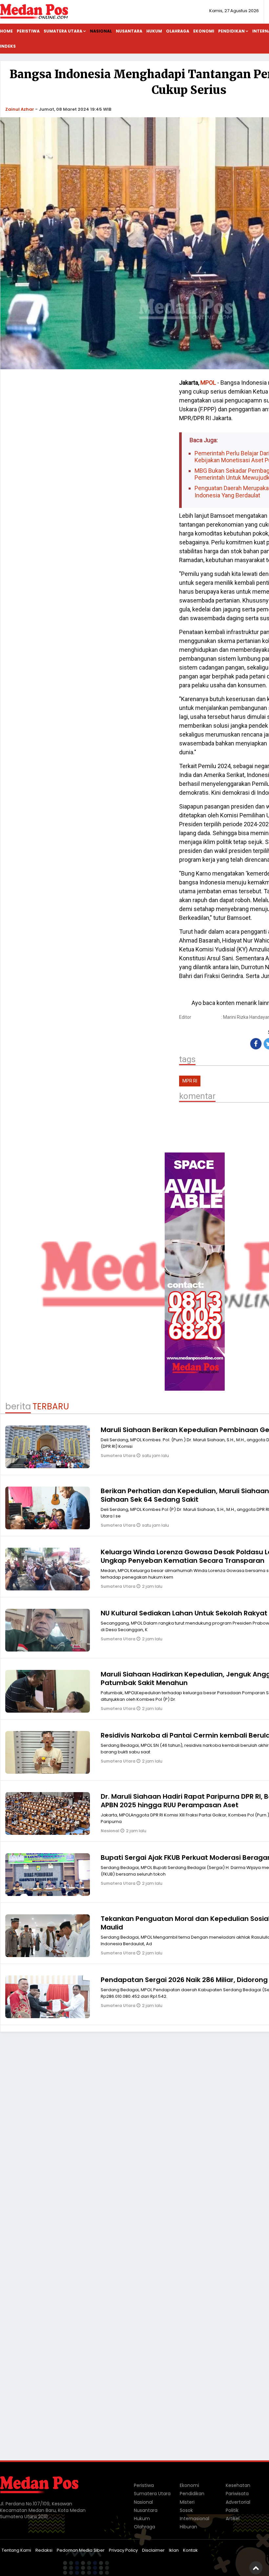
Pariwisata (237, 2494)
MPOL (208, 383)
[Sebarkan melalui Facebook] (256, 1044)
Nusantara (129, 31)
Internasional (195, 2519)
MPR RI (190, 1081)
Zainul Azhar (20, 109)
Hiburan (188, 2527)
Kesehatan (238, 2485)
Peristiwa (28, 31)
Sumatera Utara (63, 31)
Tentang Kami (16, 2550)
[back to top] (256, 2568)
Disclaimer (153, 2550)
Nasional (101, 31)
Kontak (190, 2550)
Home (6, 31)
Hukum (154, 31)
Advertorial (238, 2502)
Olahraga (178, 31)
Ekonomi (204, 31)
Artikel (233, 2519)
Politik (232, 2510)
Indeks (8, 46)
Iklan (174, 2550)
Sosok (186, 2510)
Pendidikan (231, 31)
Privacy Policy (123, 2550)
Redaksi (44, 2550)
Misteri (187, 2502)
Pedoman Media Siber (81, 2550)
